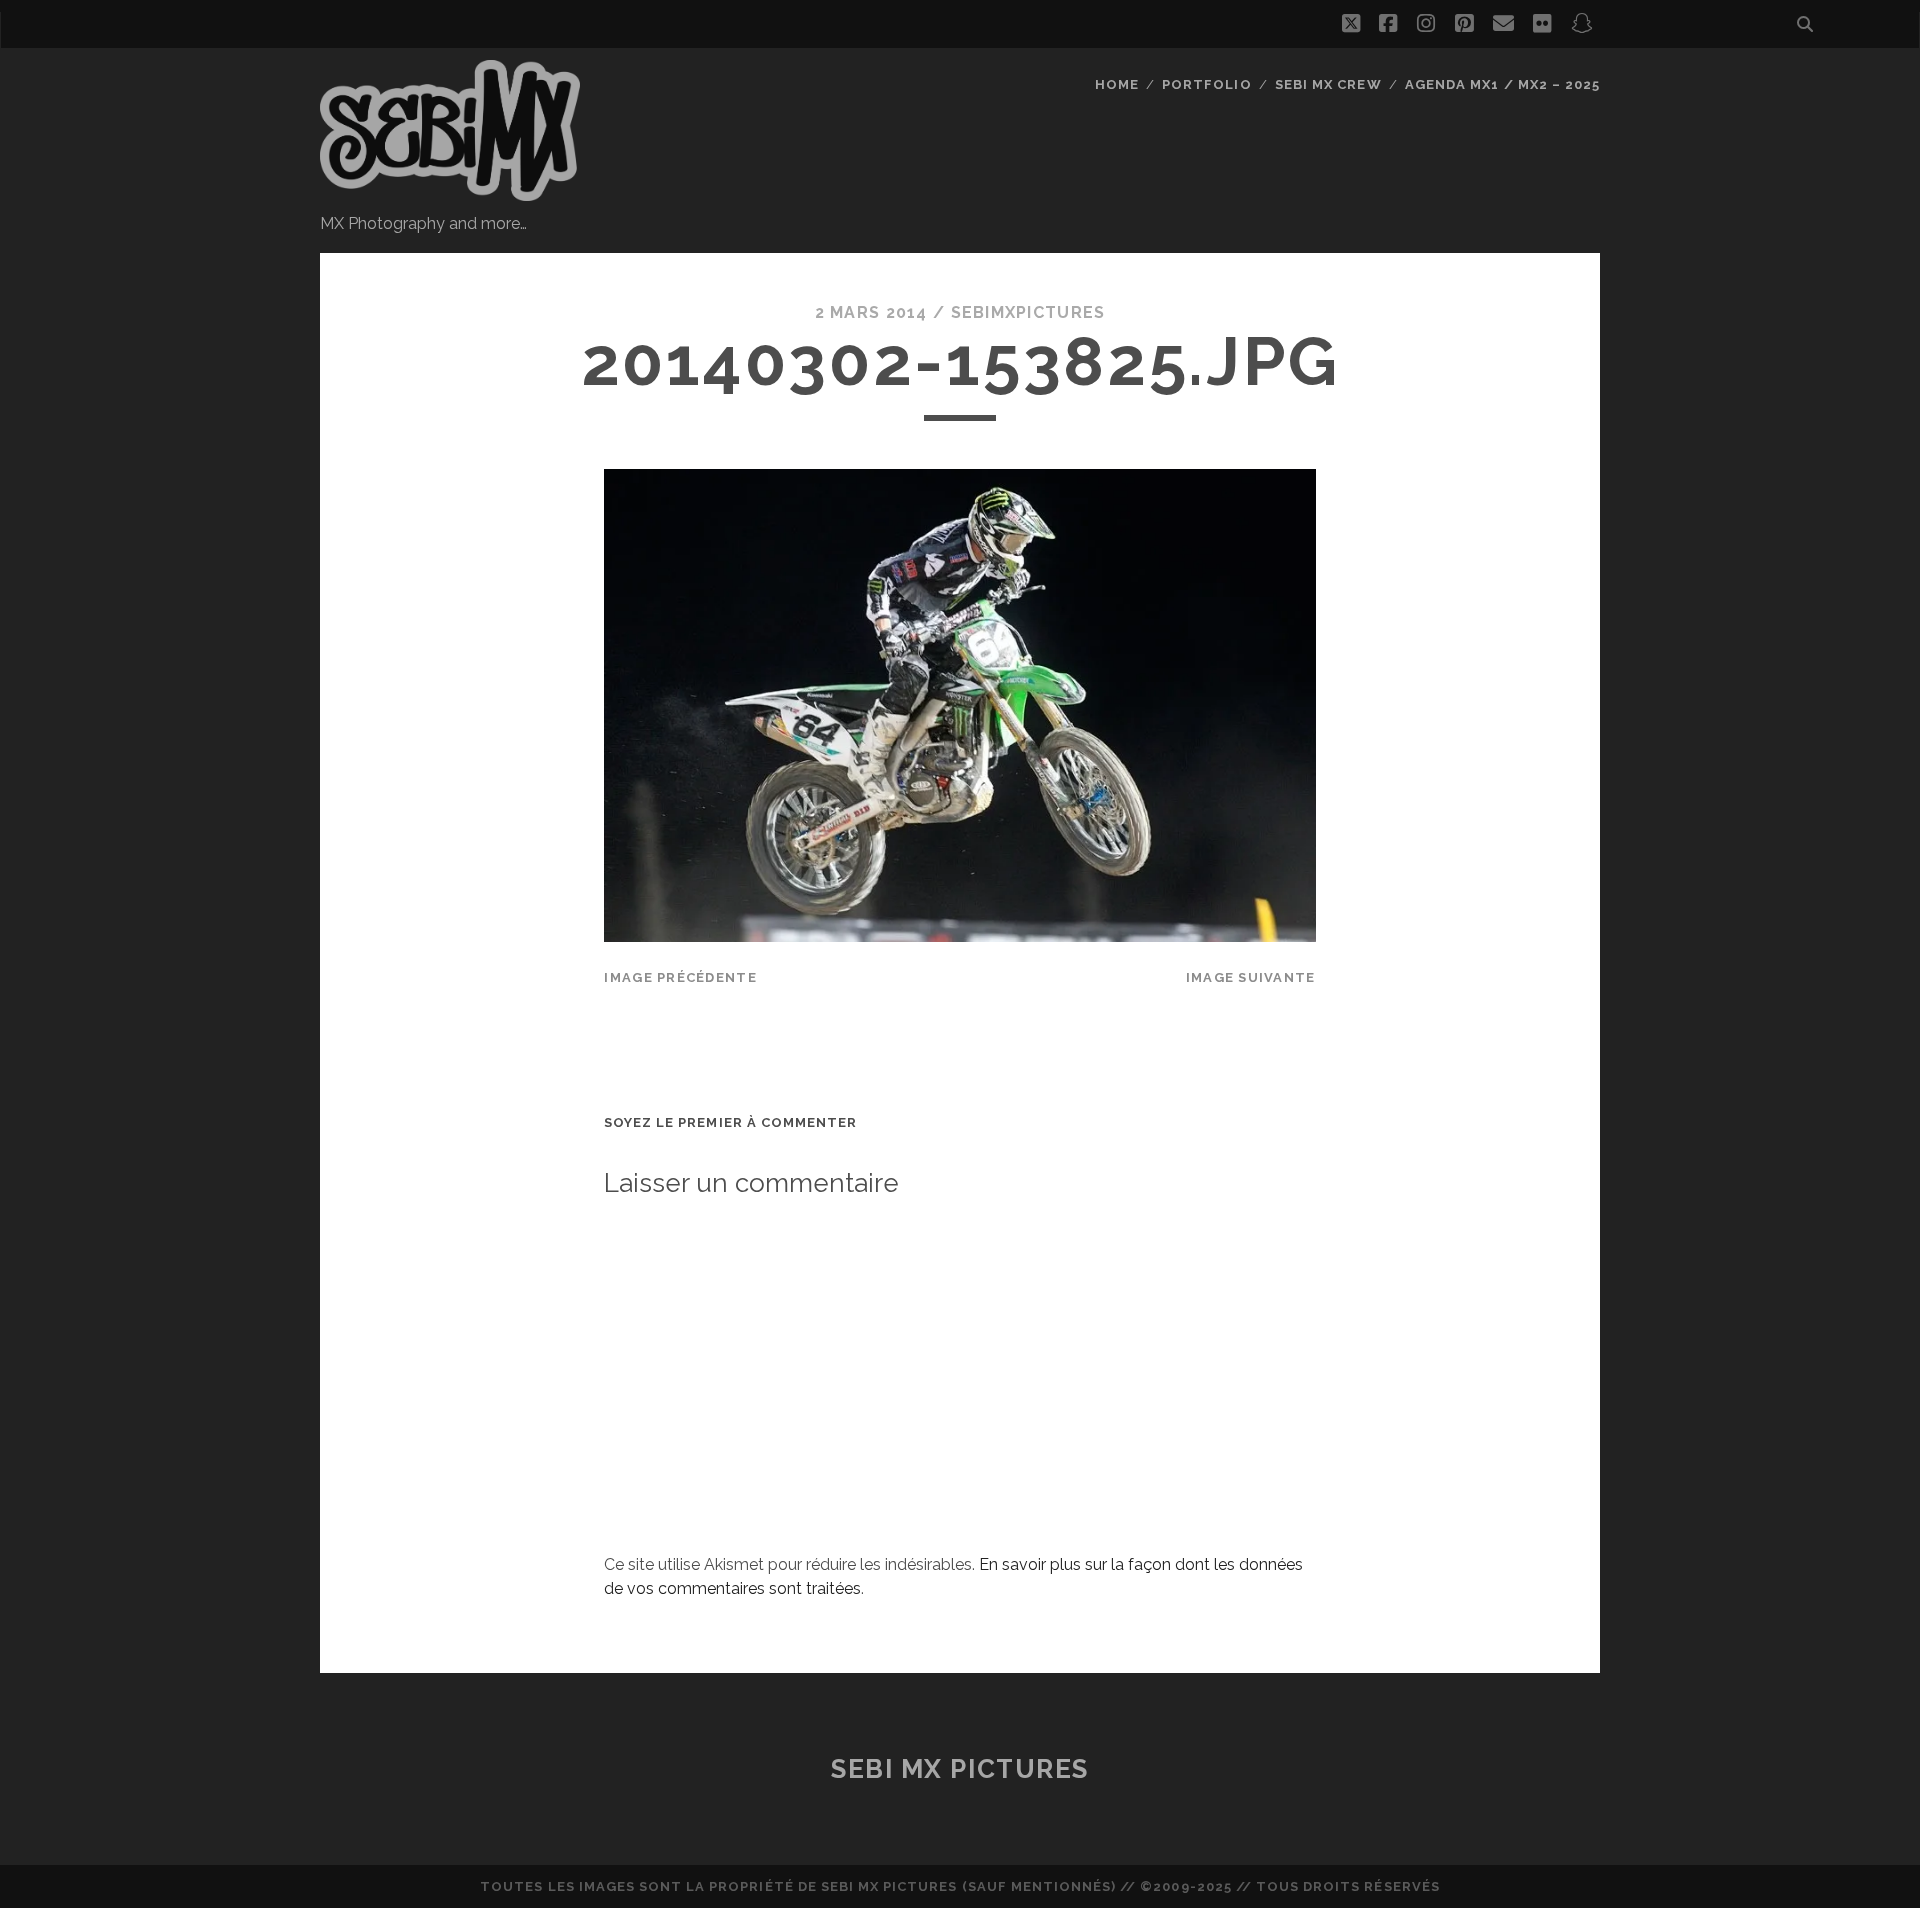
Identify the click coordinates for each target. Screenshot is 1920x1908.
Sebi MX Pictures (960, 1769)
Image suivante (1251, 977)
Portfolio (1206, 84)
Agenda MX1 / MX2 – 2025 (1502, 84)
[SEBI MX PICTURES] (450, 192)
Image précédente (680, 977)
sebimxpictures (1028, 312)
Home (1117, 84)
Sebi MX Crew (1328, 84)
